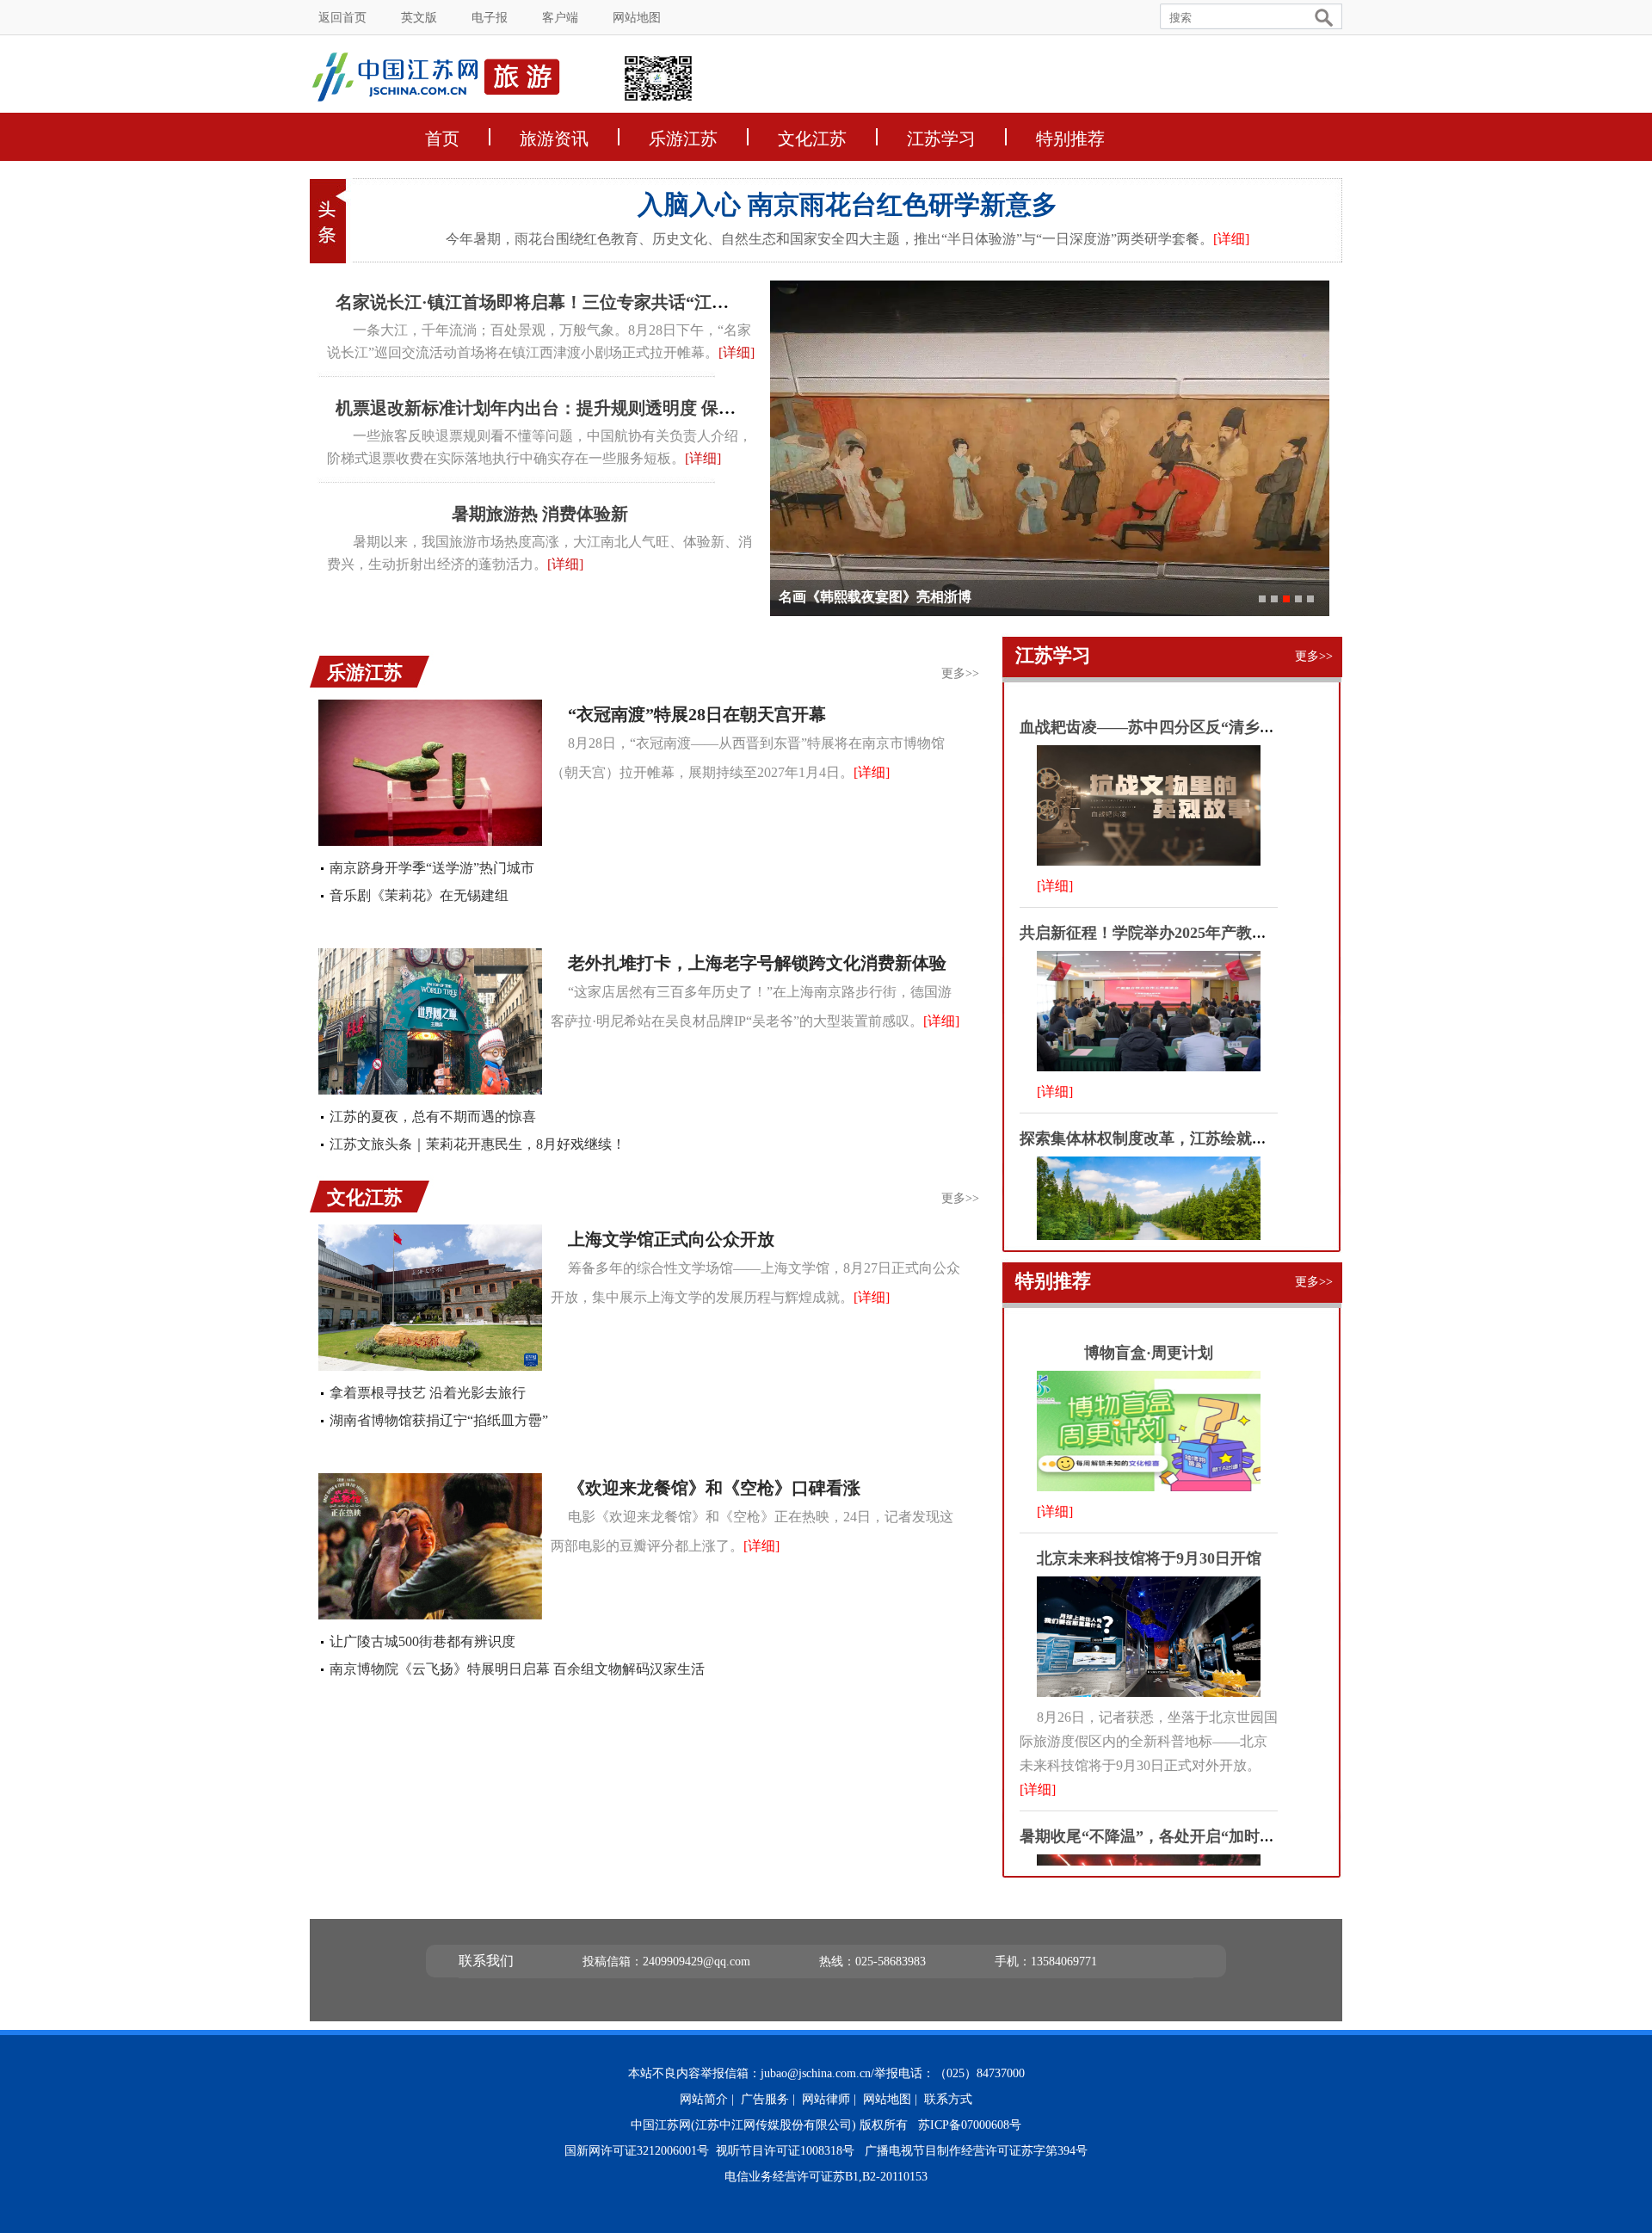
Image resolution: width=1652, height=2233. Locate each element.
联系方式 (948, 2099)
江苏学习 (941, 137)
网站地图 (637, 18)
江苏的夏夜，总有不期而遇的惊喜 (433, 1116)
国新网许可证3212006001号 (637, 2151)
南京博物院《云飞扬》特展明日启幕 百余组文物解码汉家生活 (517, 1669)
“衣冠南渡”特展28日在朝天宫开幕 (697, 714)
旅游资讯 (554, 137)
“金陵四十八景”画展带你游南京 (875, 597)
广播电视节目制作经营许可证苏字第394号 (976, 2151)
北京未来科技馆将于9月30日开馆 (1149, 1558)
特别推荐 (1070, 137)
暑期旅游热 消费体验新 (540, 514)
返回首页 (342, 18)
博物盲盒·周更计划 (1149, 1353)
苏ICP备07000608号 (970, 2125)
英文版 (419, 18)
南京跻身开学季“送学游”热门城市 (432, 868)
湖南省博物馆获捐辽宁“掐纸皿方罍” (439, 1420)
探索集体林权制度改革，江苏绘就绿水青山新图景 (1190, 1138)
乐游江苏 (683, 137)
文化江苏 (812, 137)
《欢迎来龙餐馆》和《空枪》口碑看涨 (714, 1488)
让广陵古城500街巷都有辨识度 (422, 1641)
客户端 (560, 18)
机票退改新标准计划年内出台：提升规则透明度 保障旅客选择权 (579, 408)
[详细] (1231, 239)
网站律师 (826, 2099)
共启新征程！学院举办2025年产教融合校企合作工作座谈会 (1221, 933)
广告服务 (765, 2099)
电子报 (490, 18)
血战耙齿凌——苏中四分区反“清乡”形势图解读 (1182, 727)
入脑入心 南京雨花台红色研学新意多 (848, 204)
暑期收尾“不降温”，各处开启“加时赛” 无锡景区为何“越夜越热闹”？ (1254, 1836)
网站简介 (704, 2099)
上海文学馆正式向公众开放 (671, 1239)
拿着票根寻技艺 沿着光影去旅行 (428, 1393)
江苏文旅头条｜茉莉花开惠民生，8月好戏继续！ (478, 1144)
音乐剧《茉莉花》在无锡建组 (419, 895)
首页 (442, 137)
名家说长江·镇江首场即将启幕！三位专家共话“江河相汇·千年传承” (591, 302)
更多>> (960, 673)
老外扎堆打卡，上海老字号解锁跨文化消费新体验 (757, 963)
